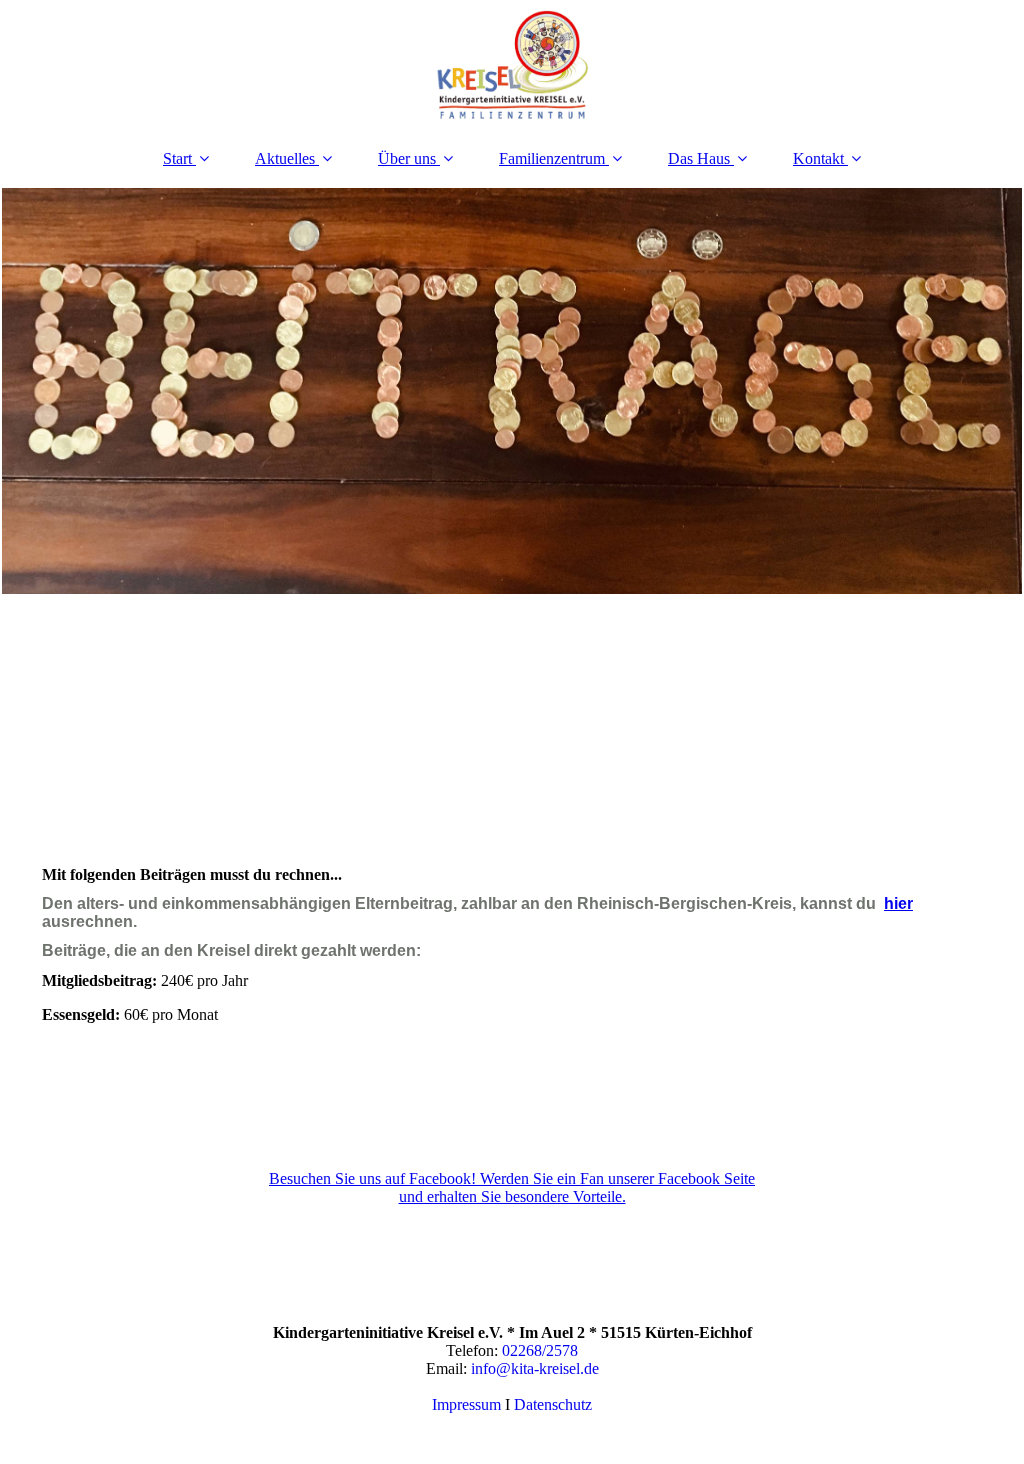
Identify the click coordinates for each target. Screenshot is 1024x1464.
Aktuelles (285, 158)
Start (177, 158)
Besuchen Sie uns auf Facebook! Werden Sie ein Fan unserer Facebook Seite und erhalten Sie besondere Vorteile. (512, 1187)
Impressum (466, 1404)
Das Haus (699, 158)
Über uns (407, 158)
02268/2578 (540, 1350)
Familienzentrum (552, 158)
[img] (512, 65)
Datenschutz (553, 1404)
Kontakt (818, 158)
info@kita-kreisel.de (535, 1368)
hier (898, 903)
